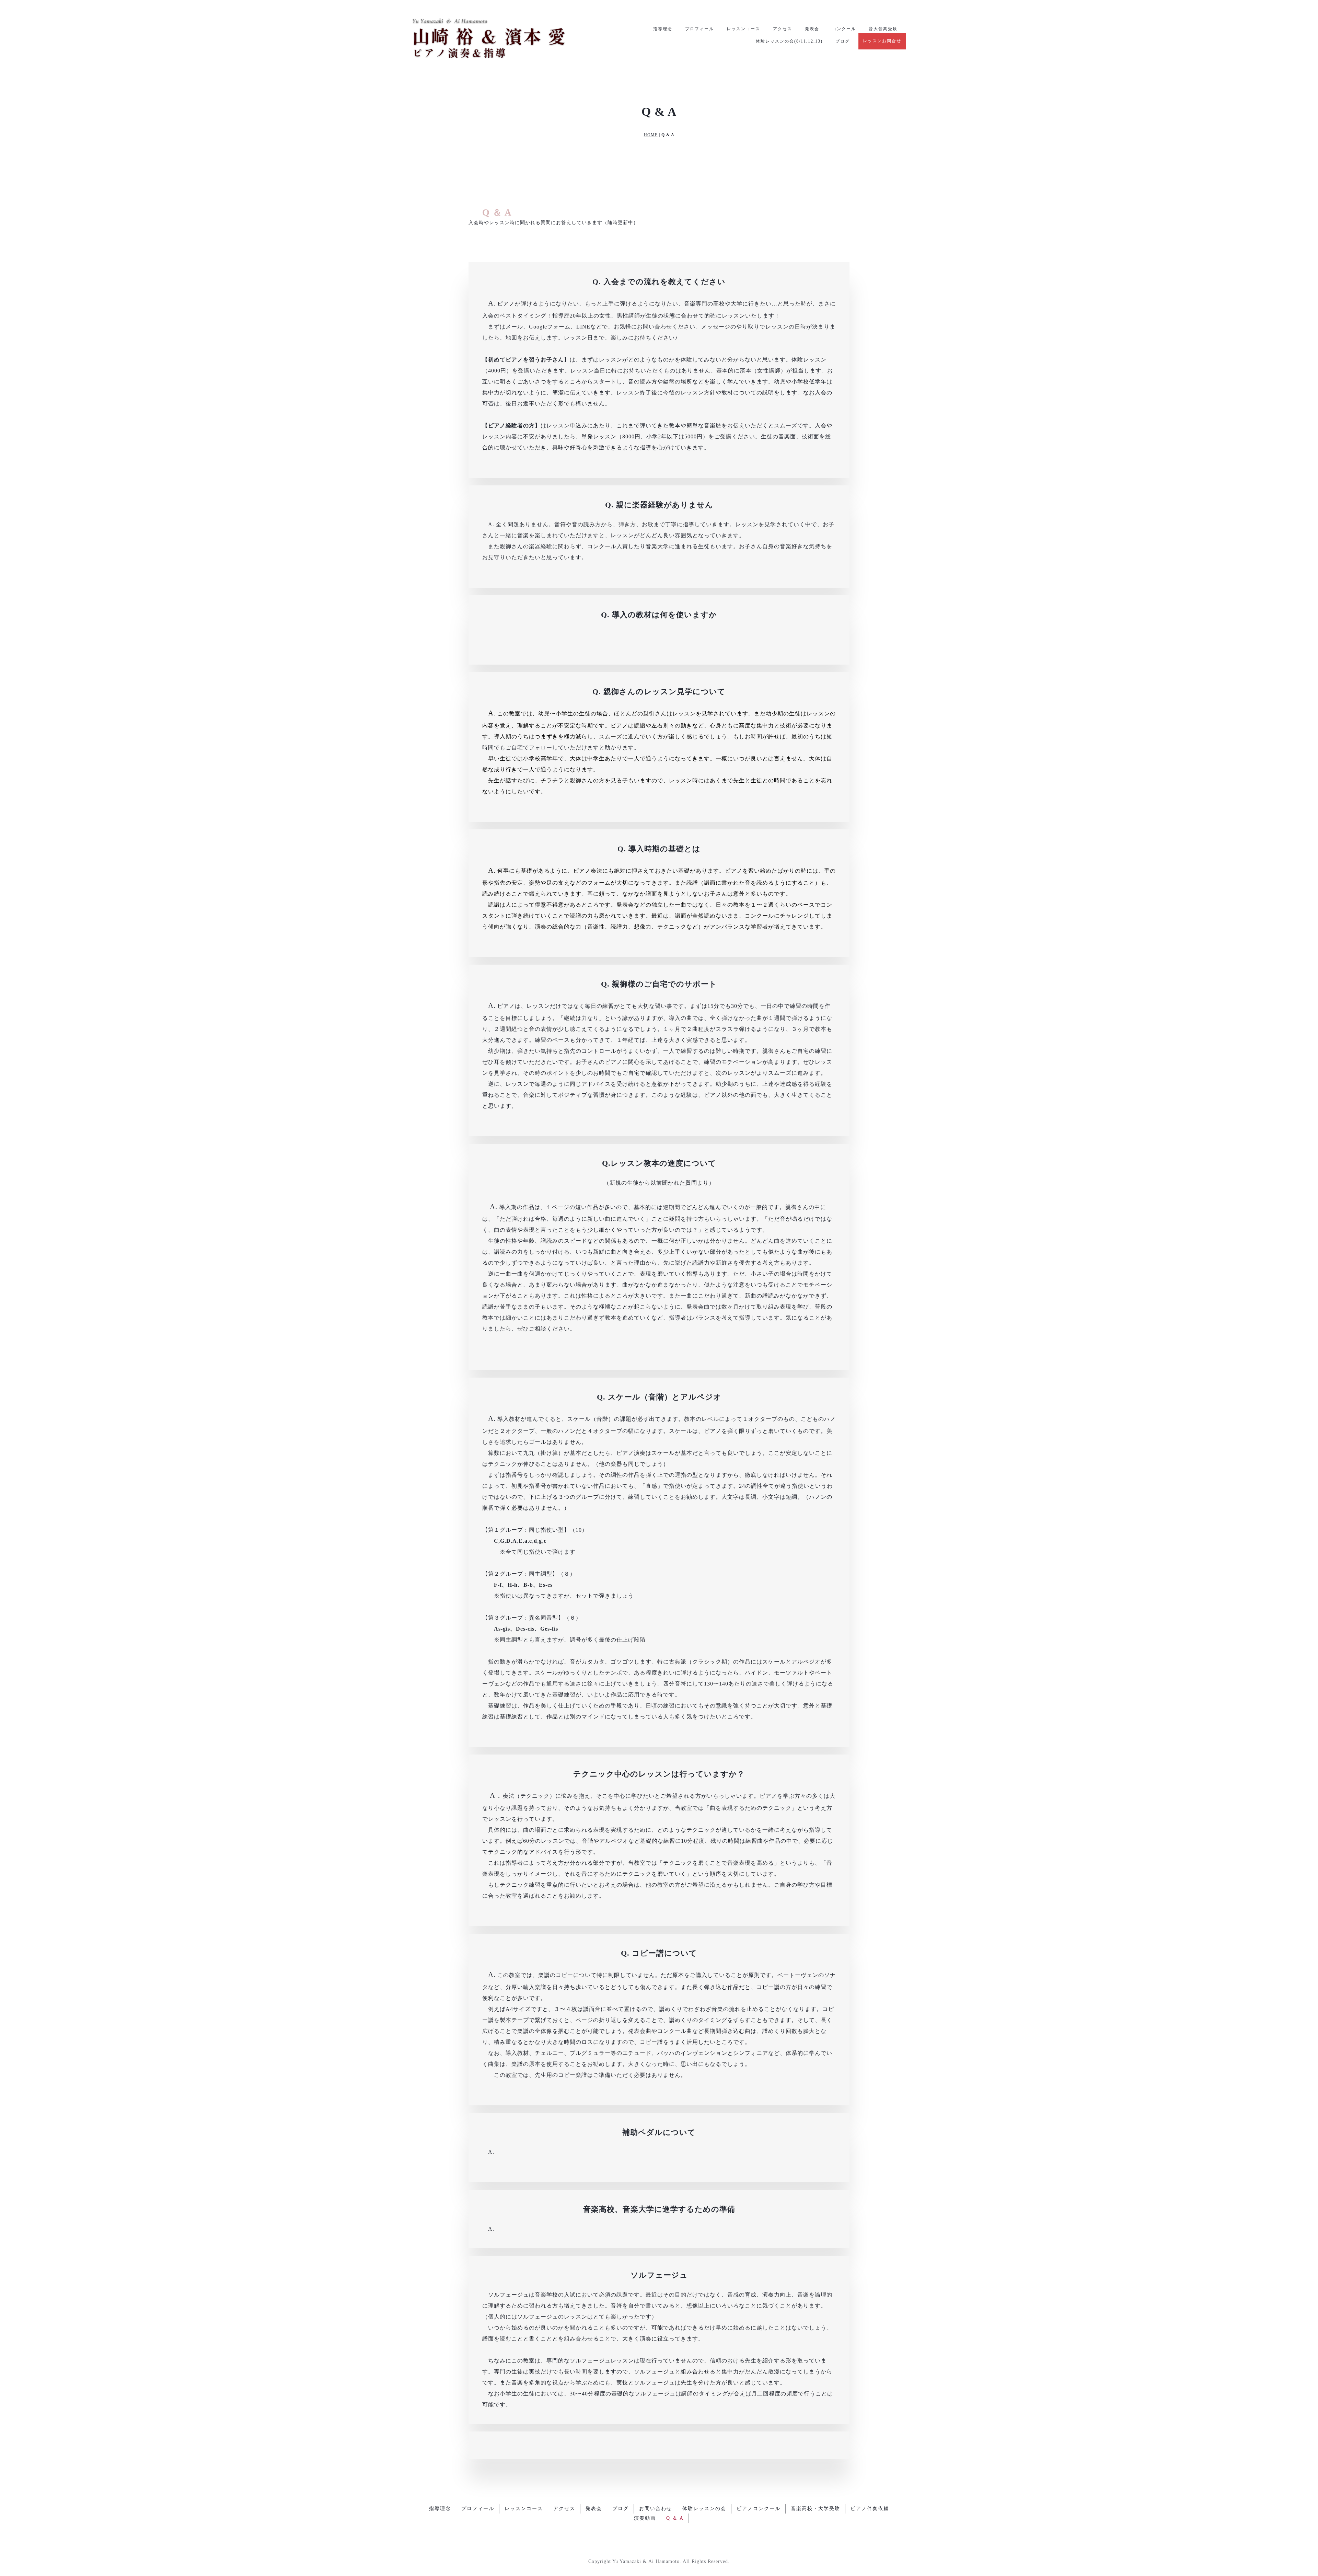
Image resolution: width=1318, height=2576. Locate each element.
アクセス (783, 29)
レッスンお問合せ (882, 41)
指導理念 (663, 29)
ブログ (843, 41)
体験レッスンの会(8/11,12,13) (789, 41)
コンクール (844, 29)
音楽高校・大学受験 (816, 2509)
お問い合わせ (656, 2509)
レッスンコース (743, 29)
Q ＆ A (675, 2518)
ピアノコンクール (759, 2509)
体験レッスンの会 (704, 2509)
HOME (651, 135)
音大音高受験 (883, 29)
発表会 (812, 29)
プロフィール (700, 29)
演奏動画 (645, 2518)
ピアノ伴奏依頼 (870, 2509)
